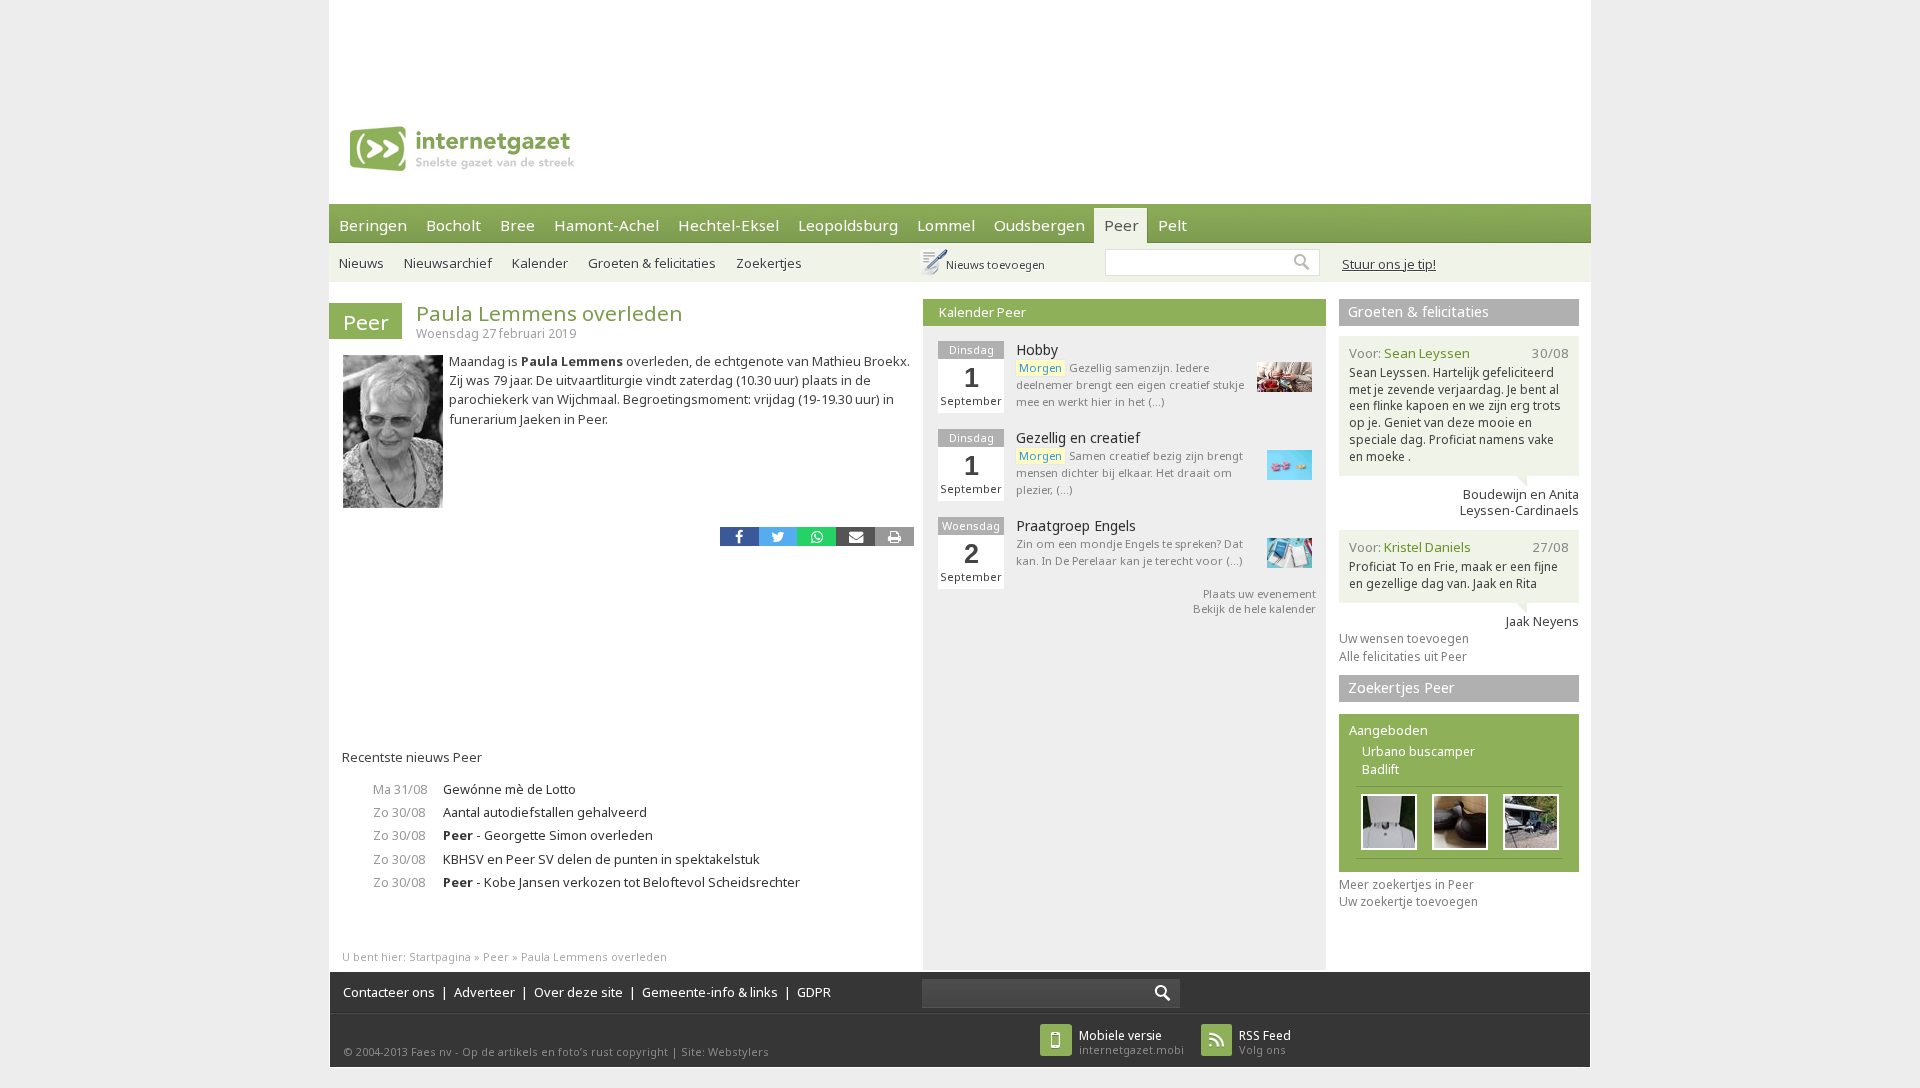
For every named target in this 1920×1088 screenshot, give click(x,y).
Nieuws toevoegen (995, 264)
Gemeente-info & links (710, 992)
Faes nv (431, 1051)
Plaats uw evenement (1259, 593)
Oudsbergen (1039, 225)
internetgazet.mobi (1131, 1042)
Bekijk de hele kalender (1254, 608)
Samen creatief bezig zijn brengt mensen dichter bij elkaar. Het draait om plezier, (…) (1129, 472)
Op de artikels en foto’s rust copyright (565, 1051)
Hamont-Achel (606, 225)
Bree (517, 225)
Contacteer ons (389, 992)
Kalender (540, 263)
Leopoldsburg (848, 225)
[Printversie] (894, 536)
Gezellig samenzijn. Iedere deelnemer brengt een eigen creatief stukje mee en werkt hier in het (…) (1130, 384)
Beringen (373, 225)
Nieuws (361, 263)
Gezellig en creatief (1078, 438)
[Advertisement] (960, 45)
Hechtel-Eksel (728, 225)
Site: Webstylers (725, 1051)
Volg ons (1265, 1042)
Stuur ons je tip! (1389, 264)
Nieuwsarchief (448, 263)
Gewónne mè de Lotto (509, 789)
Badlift (1380, 769)
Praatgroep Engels (1076, 526)
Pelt (1172, 225)
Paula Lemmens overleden (549, 313)
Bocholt (453, 225)
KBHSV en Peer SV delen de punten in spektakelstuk (601, 859)
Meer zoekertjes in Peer (1406, 884)
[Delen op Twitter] (778, 536)
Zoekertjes (769, 263)
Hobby (1037, 350)
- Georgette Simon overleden (548, 835)
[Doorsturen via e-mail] (855, 536)
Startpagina (440, 956)
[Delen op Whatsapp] (816, 536)
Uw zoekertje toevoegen (1408, 901)
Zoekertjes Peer (1401, 687)
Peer (1121, 225)
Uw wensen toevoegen (1404, 638)
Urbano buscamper (1418, 751)
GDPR (814, 992)
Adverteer (484, 992)
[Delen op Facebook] (739, 536)
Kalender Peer (982, 312)
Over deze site (578, 992)
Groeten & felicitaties (652, 263)
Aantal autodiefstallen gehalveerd (545, 812)
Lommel (946, 225)
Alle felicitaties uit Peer (1403, 656)
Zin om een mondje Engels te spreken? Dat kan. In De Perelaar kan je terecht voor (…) (1129, 552)
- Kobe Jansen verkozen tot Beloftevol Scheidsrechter (621, 882)
